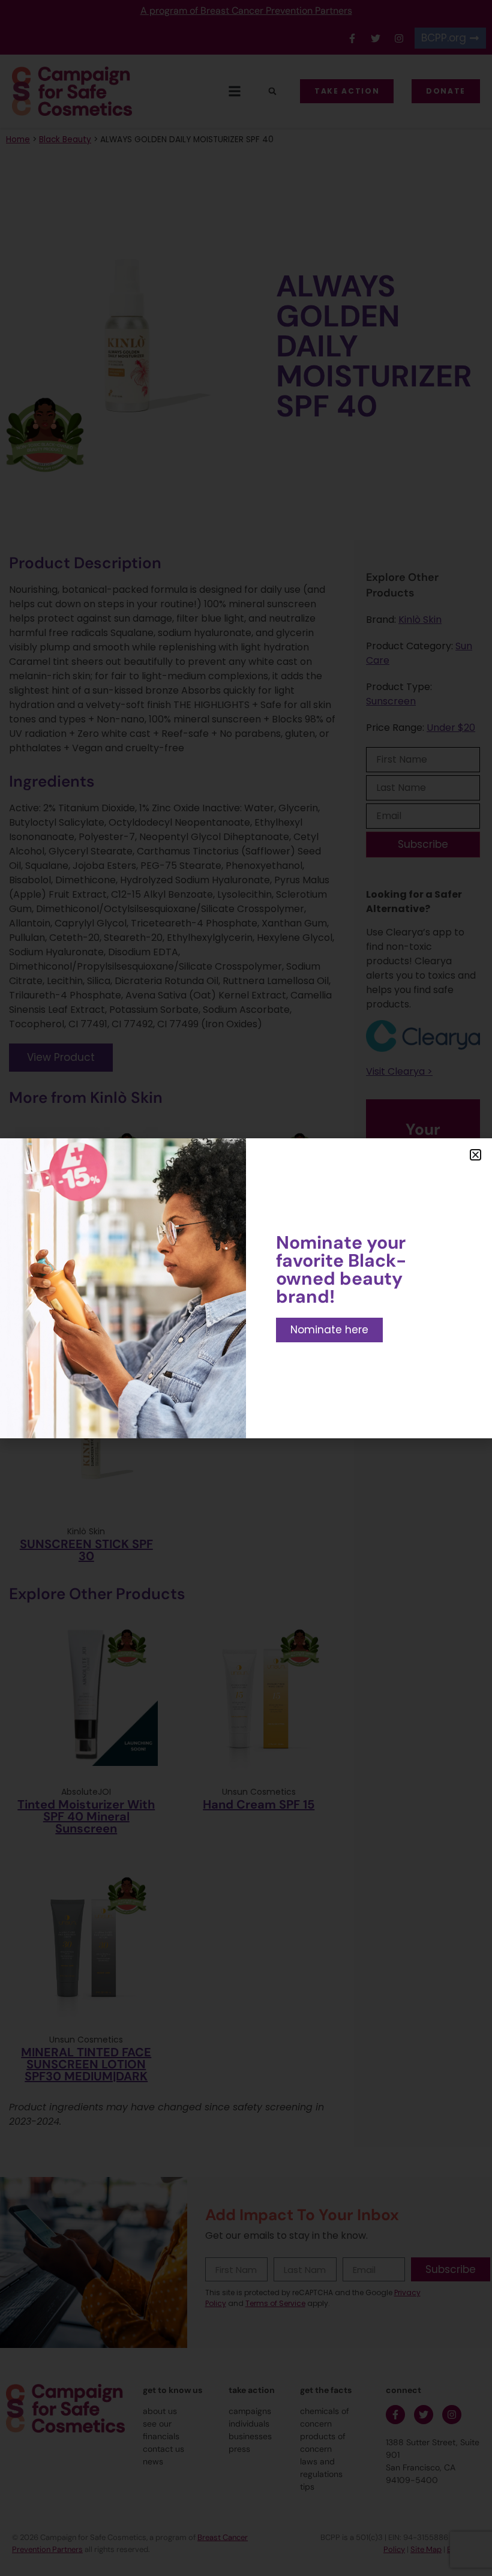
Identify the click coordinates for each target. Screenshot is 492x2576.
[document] (246, 1288)
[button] (475, 1155)
